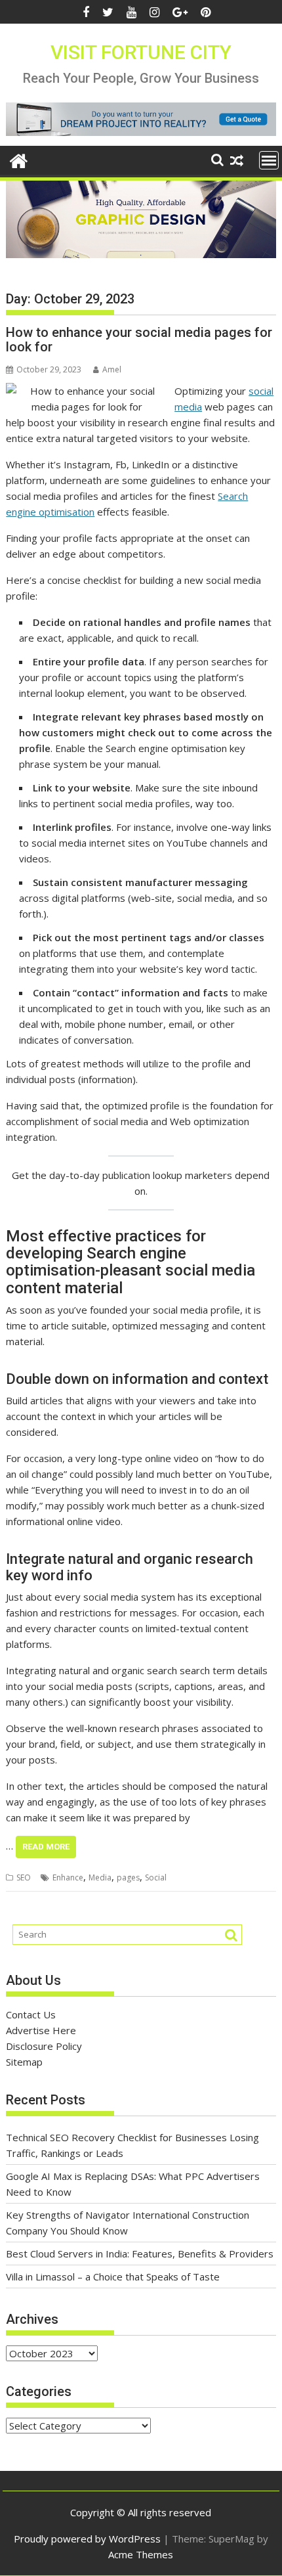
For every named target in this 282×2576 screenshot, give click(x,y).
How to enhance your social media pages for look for (139, 340)
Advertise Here (41, 2030)
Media (100, 1877)
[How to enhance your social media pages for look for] (87, 391)
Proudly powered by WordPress (87, 2539)
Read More (46, 1847)
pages (128, 1877)
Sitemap (24, 2062)
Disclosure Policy (44, 2046)
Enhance (68, 1877)
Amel (112, 369)
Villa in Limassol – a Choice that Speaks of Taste (113, 2276)
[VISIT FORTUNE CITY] (19, 159)
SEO (24, 1877)
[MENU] (269, 160)
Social (156, 1877)
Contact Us (31, 2014)
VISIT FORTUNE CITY (141, 52)
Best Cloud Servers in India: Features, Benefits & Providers (140, 2254)
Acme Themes (141, 2554)
